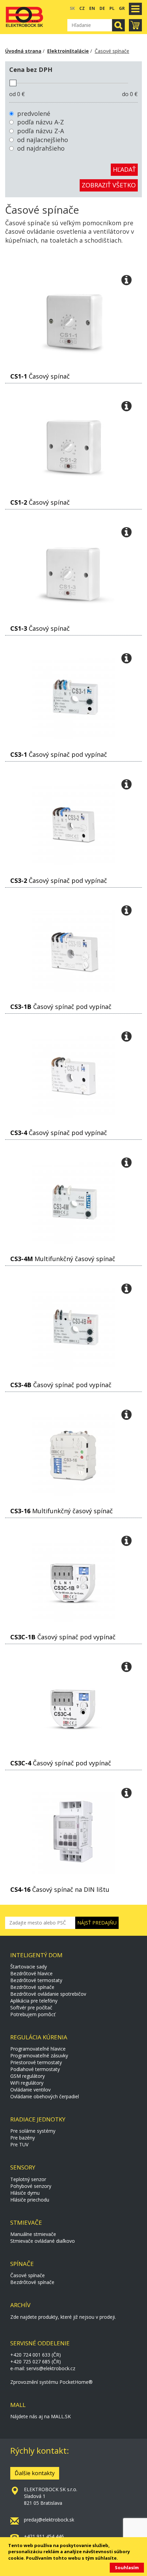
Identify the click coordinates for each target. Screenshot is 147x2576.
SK (72, 8)
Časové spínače (112, 51)
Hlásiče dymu (25, 2193)
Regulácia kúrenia (39, 2037)
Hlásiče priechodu (30, 2200)
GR (122, 8)
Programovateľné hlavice (38, 2049)
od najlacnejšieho (43, 140)
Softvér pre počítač (31, 2007)
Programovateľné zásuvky (39, 2056)
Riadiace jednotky (38, 2119)
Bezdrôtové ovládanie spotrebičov (48, 1994)
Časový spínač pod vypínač (59, 754)
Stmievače (26, 2222)
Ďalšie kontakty (35, 2473)
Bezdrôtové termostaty (36, 1980)
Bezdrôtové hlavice (31, 1973)
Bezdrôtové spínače (32, 1987)
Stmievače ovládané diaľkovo (43, 2241)
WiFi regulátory (27, 2083)
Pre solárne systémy (33, 2131)
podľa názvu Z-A (41, 131)
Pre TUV (19, 2144)
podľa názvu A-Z (41, 122)
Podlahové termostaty (35, 2069)
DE (102, 8)
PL (112, 8)
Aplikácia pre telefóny (34, 2001)
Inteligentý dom (36, 1955)
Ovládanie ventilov (30, 2090)
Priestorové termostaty (36, 2062)
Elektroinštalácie (68, 51)
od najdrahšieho (41, 148)
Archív (20, 2305)
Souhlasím (127, 2567)
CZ (82, 8)
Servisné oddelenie (40, 2343)
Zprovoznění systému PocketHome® (51, 2382)
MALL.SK (61, 2416)
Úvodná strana (23, 51)
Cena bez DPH (31, 70)
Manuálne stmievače (33, 2234)
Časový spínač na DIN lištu (60, 1889)
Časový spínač (40, 376)
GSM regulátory (28, 2076)
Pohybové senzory (31, 2186)
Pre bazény (23, 2138)
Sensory (23, 2167)
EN (92, 8)
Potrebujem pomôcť (33, 2014)
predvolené (34, 113)
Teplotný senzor (28, 2179)
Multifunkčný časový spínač (63, 1259)
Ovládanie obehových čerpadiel (45, 2096)
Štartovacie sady (29, 1967)
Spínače (22, 2264)
